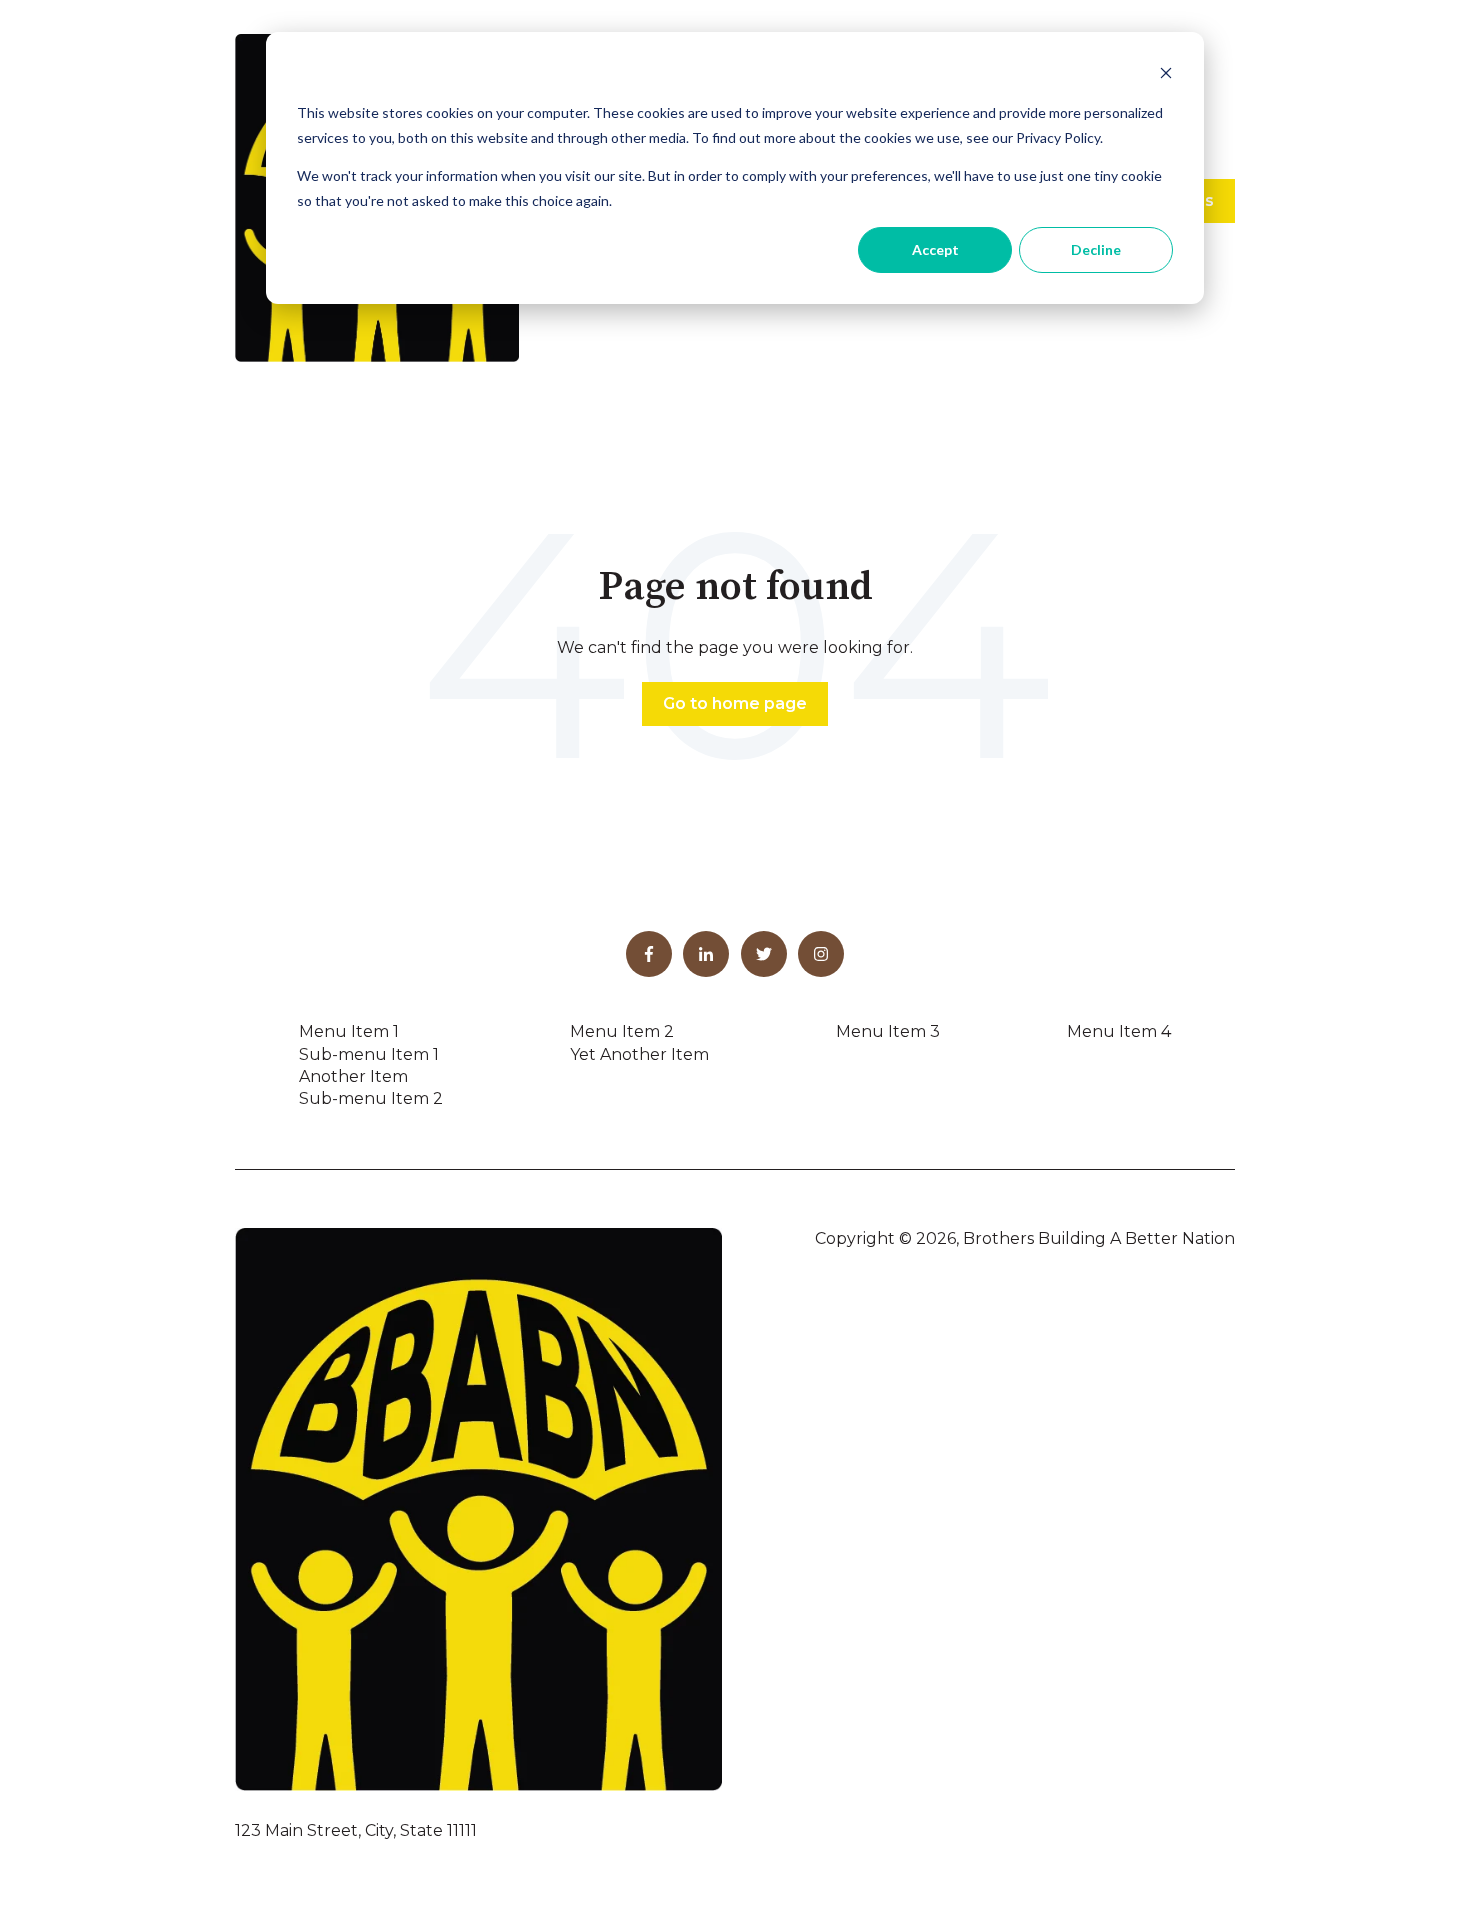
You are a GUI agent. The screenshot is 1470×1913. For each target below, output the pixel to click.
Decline (1096, 249)
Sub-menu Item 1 (369, 1054)
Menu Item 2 (622, 1031)
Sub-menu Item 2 (371, 1098)
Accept (935, 249)
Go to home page (735, 703)
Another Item (353, 1076)
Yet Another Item (639, 1054)
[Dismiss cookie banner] (1166, 75)
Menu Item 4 (1119, 1031)
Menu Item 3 (888, 1031)
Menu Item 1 (349, 1031)
